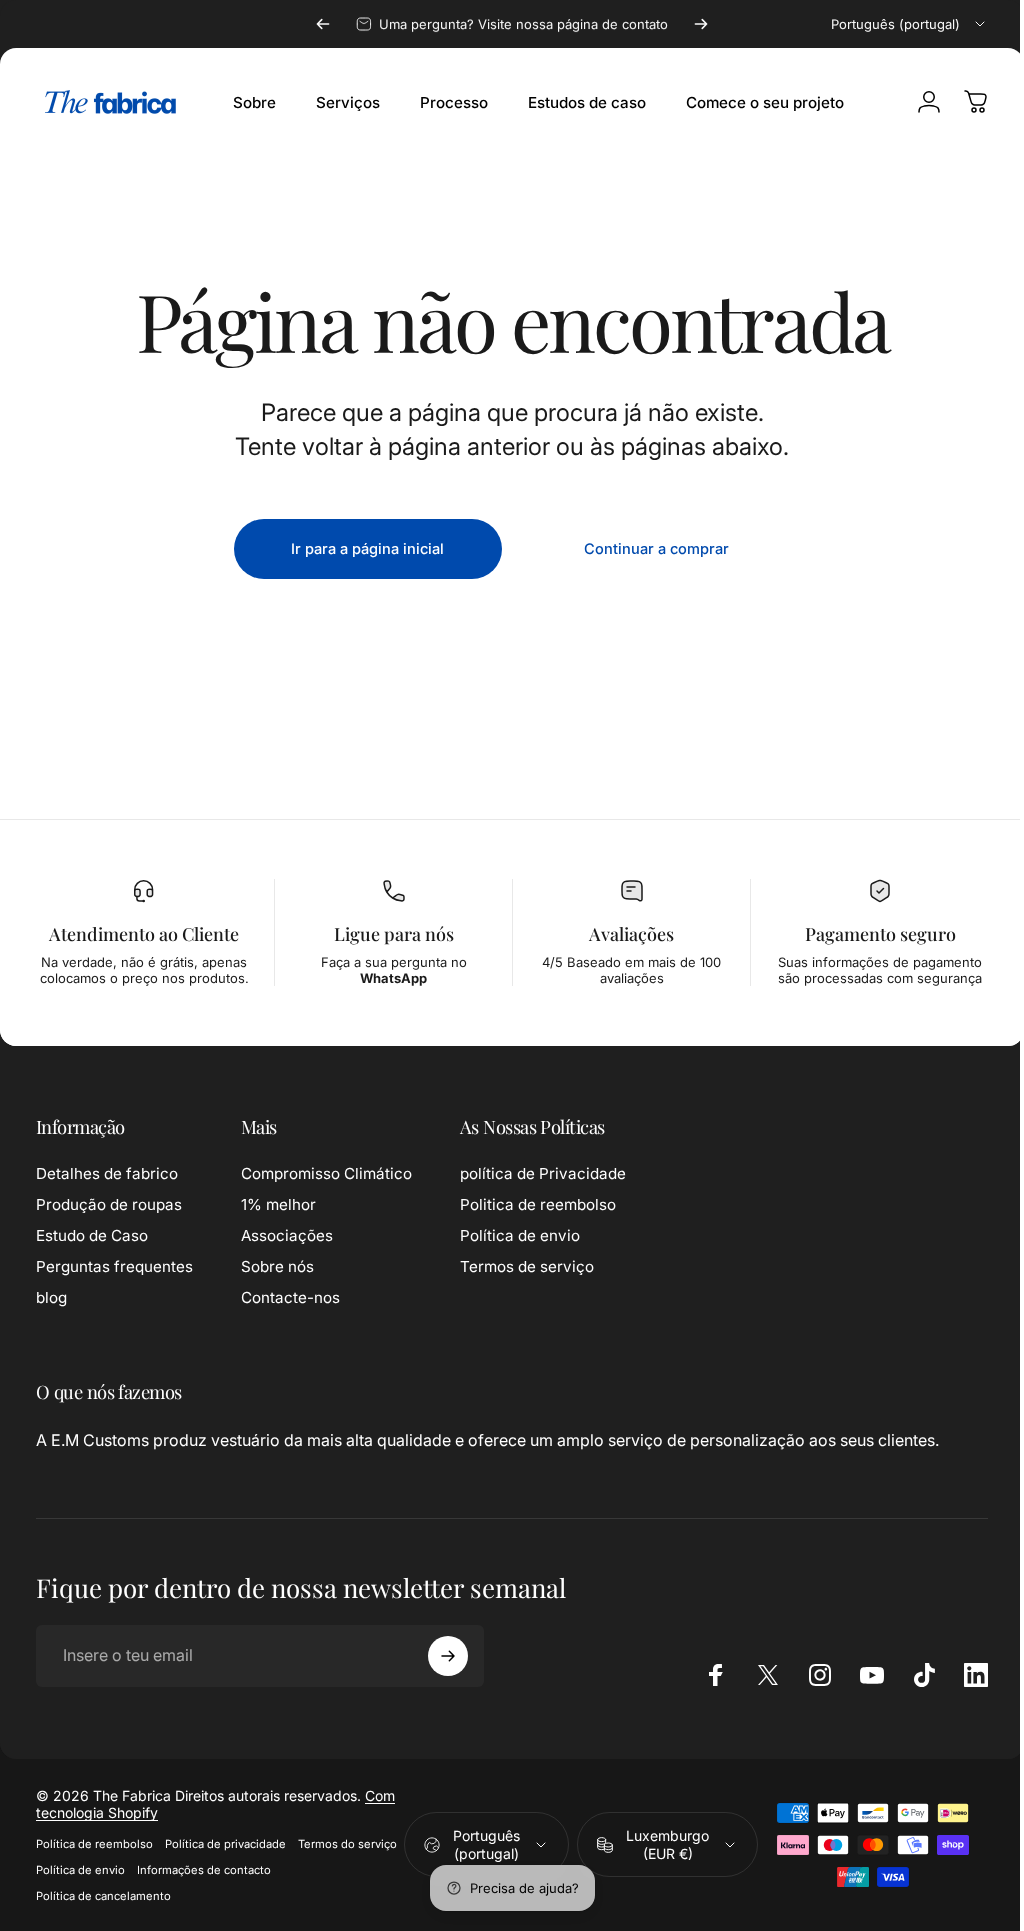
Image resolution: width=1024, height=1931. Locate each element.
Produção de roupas (109, 1204)
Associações (287, 1235)
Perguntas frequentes (114, 1266)
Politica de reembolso (538, 1204)
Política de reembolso (94, 1844)
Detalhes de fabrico (107, 1173)
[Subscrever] (448, 1656)
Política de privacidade (225, 1844)
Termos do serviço (85, 1870)
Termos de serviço (527, 1266)
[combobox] (909, 24)
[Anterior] (323, 24)
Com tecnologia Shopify (195, 1812)
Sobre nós (277, 1266)
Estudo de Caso (92, 1235)
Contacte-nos (290, 1297)
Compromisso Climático (326, 1173)
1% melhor (278, 1204)
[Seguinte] (701, 24)
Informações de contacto (315, 1870)
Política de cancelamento (103, 1896)
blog (51, 1297)
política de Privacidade (543, 1173)
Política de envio (520, 1235)
